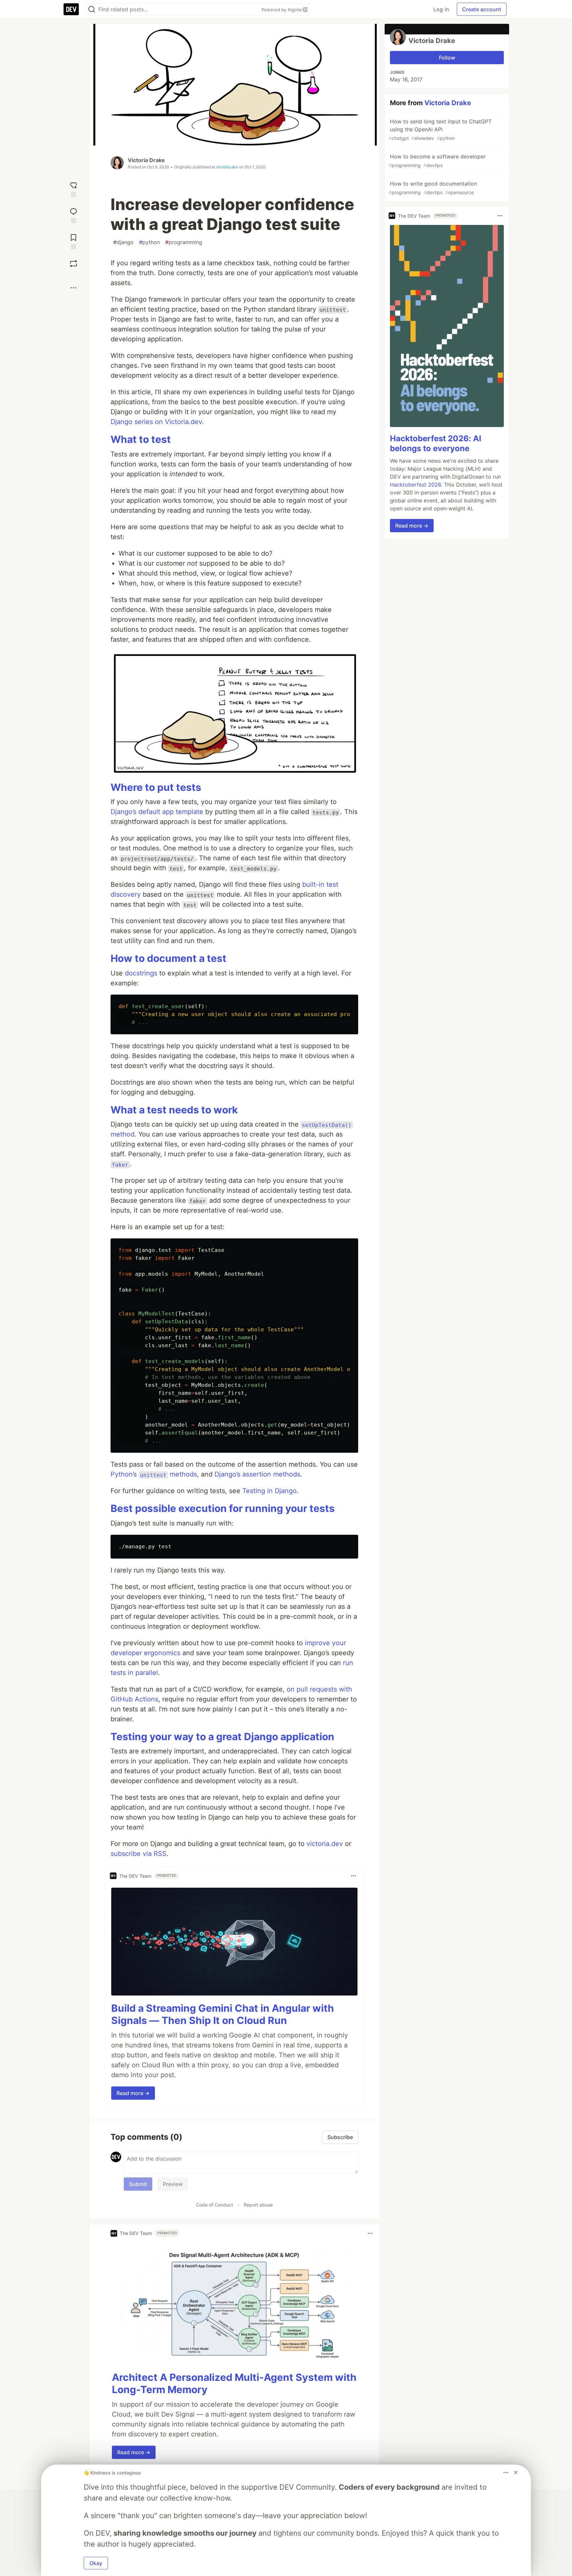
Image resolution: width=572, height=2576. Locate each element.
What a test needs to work (174, 1110)
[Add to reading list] (73, 241)
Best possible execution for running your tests (223, 1508)
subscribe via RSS (139, 1854)
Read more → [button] (133, 2093)
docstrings (141, 973)
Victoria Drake (146, 160)
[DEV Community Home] (71, 9)
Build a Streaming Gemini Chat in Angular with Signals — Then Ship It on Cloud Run (223, 2014)
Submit (138, 2184)
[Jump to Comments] (73, 215)
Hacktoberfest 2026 (415, 485)
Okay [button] (96, 2563)
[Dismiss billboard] (516, 2472)
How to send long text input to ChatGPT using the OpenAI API (440, 129)
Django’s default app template (157, 812)
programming (184, 242)
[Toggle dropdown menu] (354, 1876)
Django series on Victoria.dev (156, 422)
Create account (482, 9)
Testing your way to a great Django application (222, 1737)
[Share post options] (73, 288)
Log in (441, 9)
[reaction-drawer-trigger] (73, 189)
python (149, 242)
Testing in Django (269, 1491)
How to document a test (168, 958)
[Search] (92, 9)
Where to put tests (156, 787)
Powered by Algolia (282, 10)
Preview (173, 2184)
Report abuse (258, 2205)
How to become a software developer (437, 161)
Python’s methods (154, 1474)
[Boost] (73, 264)
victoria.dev (227, 167)
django (123, 242)
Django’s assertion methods (257, 1474)
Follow (447, 58)
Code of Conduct (215, 2205)
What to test (141, 439)
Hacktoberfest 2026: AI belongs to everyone (436, 443)
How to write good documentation (433, 188)
